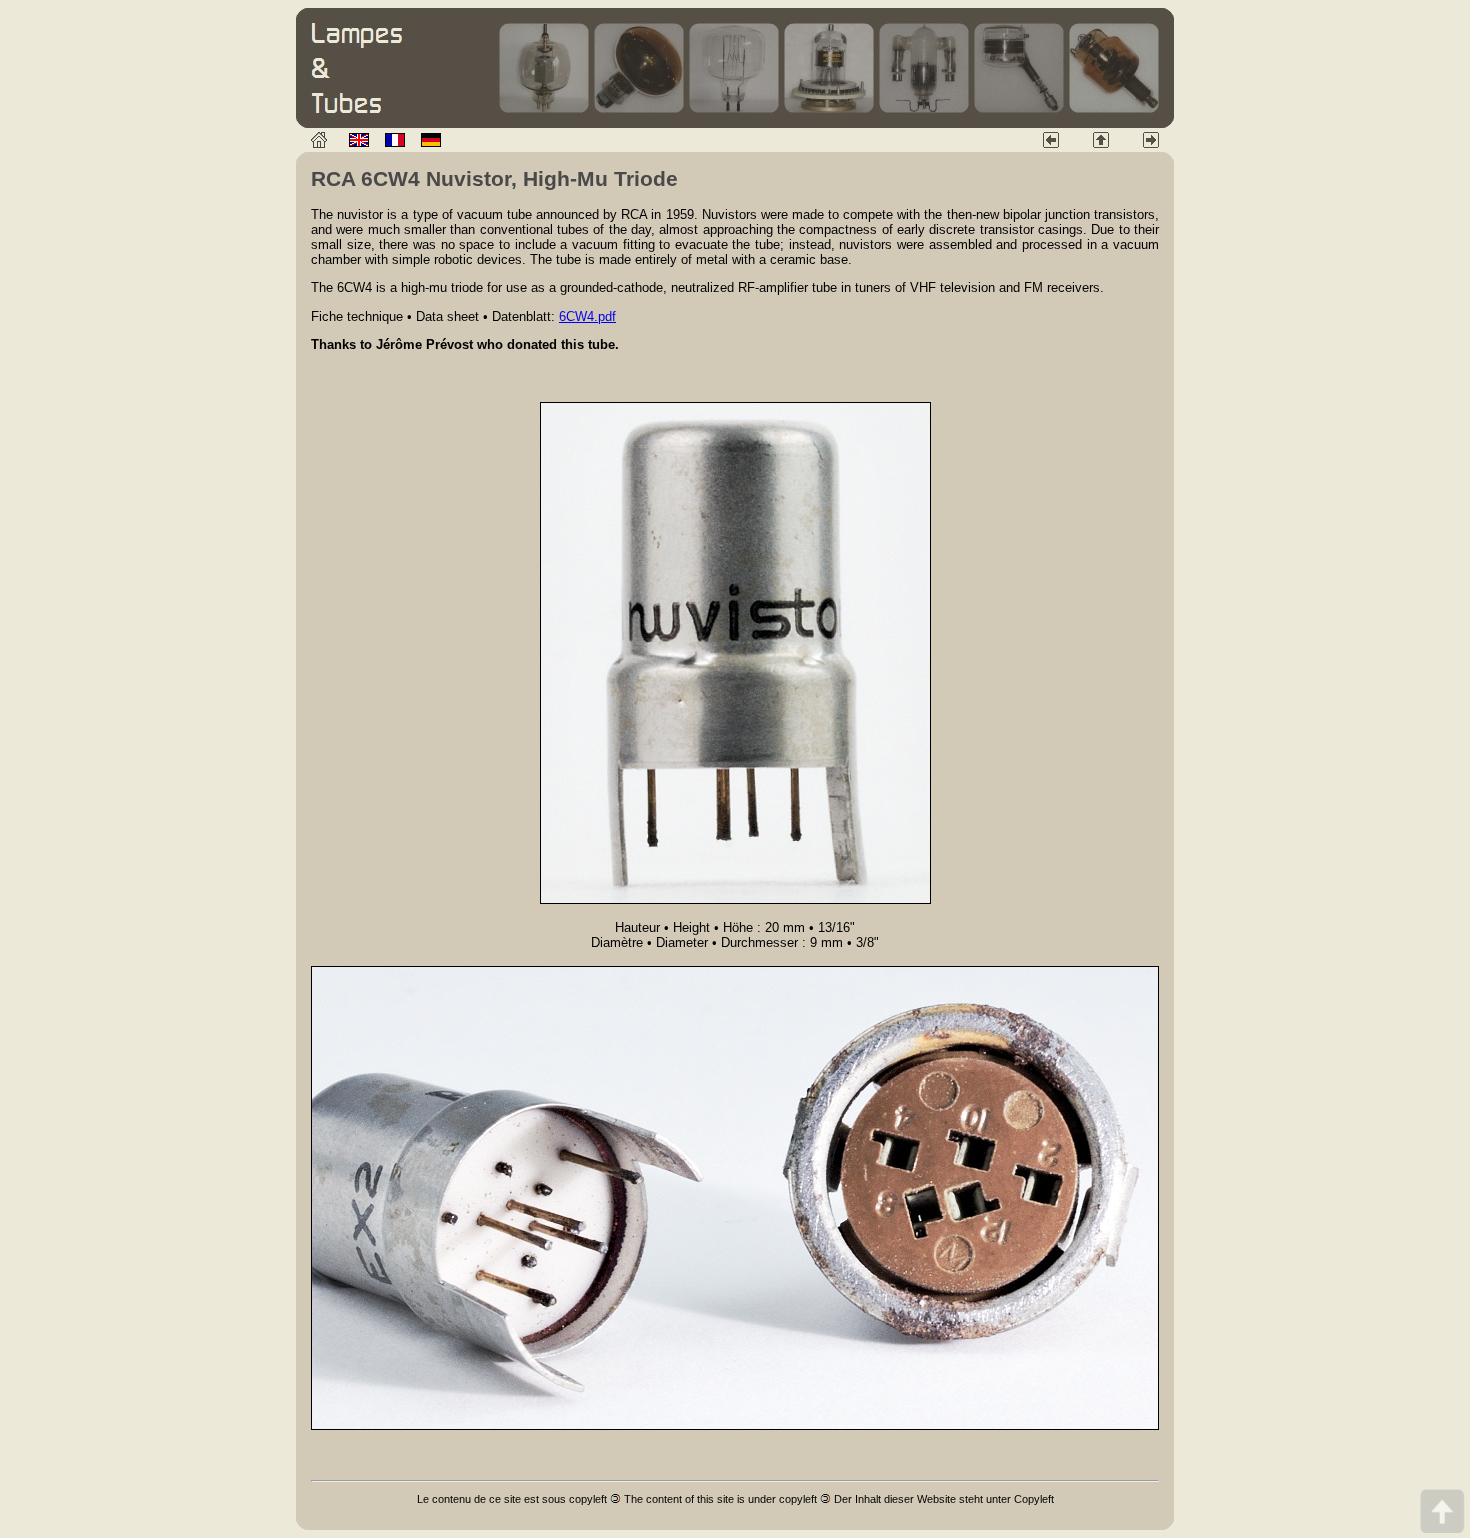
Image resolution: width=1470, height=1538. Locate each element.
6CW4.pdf (587, 316)
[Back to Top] (1442, 1510)
